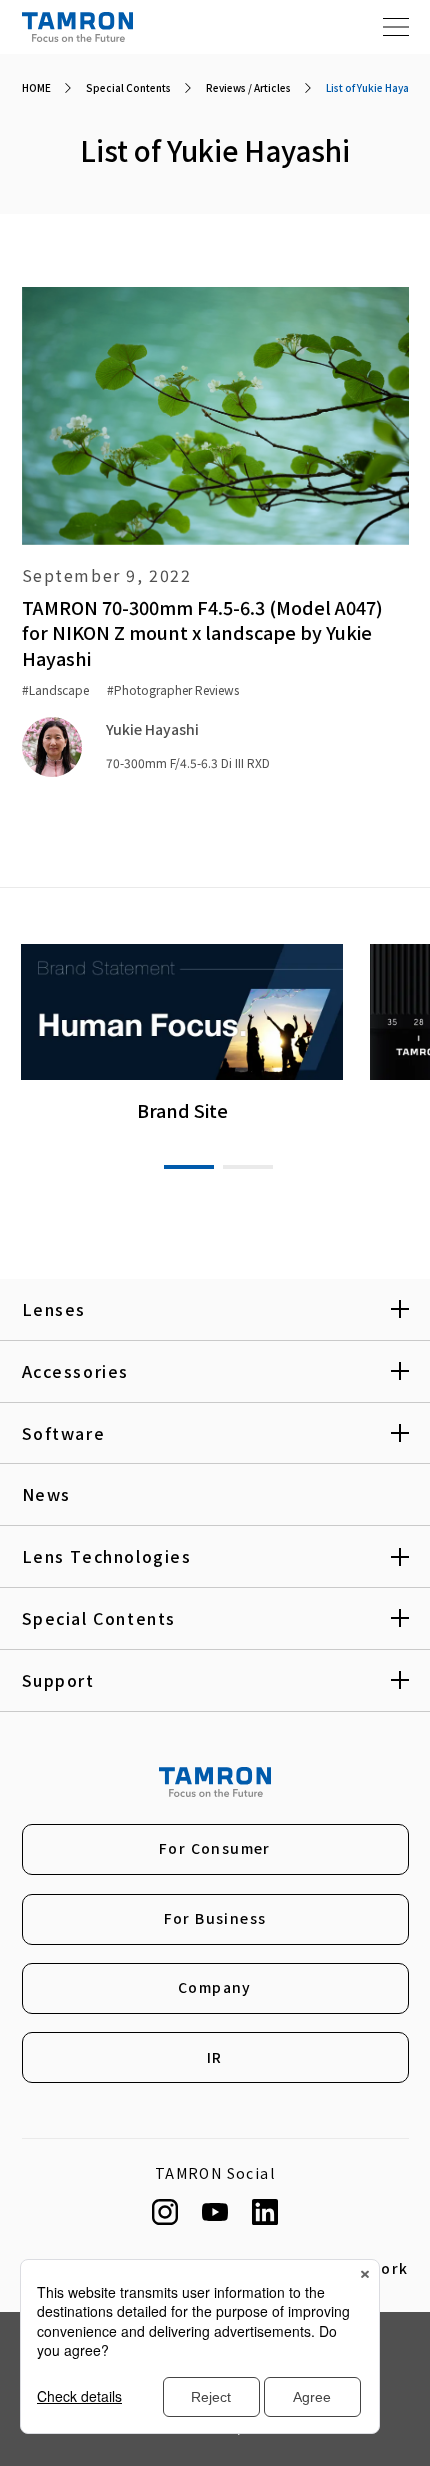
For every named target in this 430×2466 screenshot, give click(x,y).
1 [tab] (189, 1167)
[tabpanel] (182, 1034)
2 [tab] (248, 1167)
